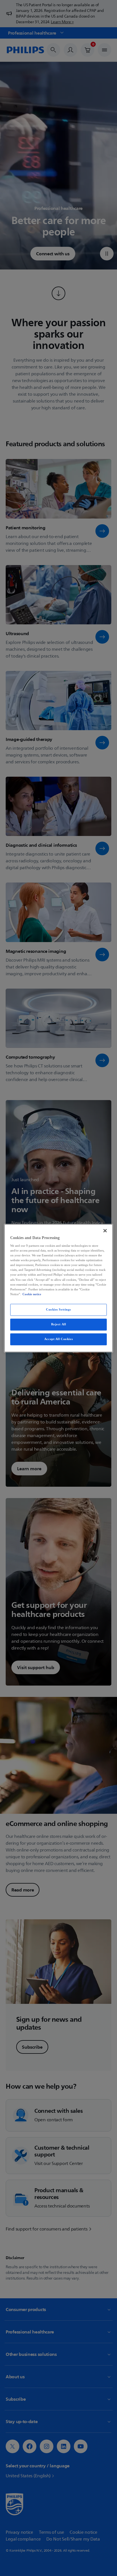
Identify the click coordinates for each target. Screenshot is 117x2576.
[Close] (105, 1231)
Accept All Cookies (58, 1339)
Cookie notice (32, 1294)
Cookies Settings (58, 1309)
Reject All (59, 1324)
